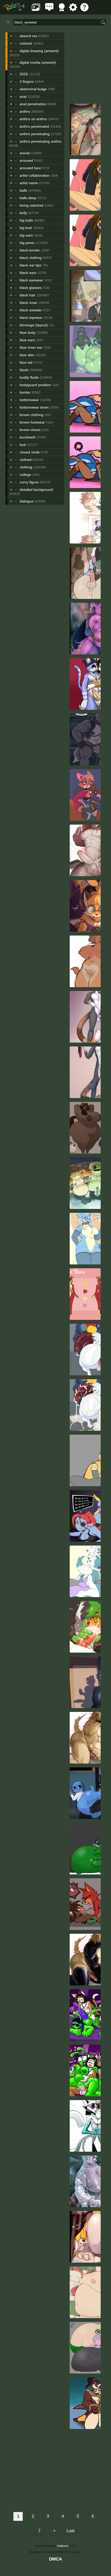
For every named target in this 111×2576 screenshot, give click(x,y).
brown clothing (31, 415)
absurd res (28, 36)
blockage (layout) (34, 325)
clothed (26, 460)
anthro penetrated (34, 126)
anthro (25, 111)
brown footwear (32, 422)
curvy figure (29, 482)
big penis (27, 243)
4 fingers (27, 82)
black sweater (31, 310)
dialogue (27, 501)
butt (23, 445)
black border (30, 250)
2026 (24, 74)
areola (25, 153)
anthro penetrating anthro (41, 141)
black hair (27, 295)
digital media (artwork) (38, 62)
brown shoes (30, 430)
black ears (28, 273)
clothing (26, 467)
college (25, 475)
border (25, 392)
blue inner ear (31, 347)
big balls (26, 220)
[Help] (84, 10)
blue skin (27, 355)
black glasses (31, 288)
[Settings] (73, 10)
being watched (31, 205)
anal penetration (33, 104)
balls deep (28, 198)
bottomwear (29, 400)
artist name (29, 183)
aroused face (30, 168)
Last (70, 2531)
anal (23, 96)
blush (24, 370)
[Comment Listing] (49, 10)
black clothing (31, 258)
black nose (28, 303)
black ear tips (30, 265)
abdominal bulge (33, 89)
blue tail (26, 362)
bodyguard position (35, 385)
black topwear (31, 318)
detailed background (36, 490)
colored (26, 43)
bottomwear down (34, 407)
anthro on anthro (33, 119)
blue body (28, 332)
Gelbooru (63, 2546)
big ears (26, 235)
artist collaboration (35, 175)
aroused (26, 160)
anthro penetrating (35, 134)
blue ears (27, 340)
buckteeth (28, 437)
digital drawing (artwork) (39, 51)
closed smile (30, 452)
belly (23, 213)
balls (23, 190)
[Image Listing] (36, 10)
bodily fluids (29, 377)
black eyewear (31, 280)
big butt (26, 228)
